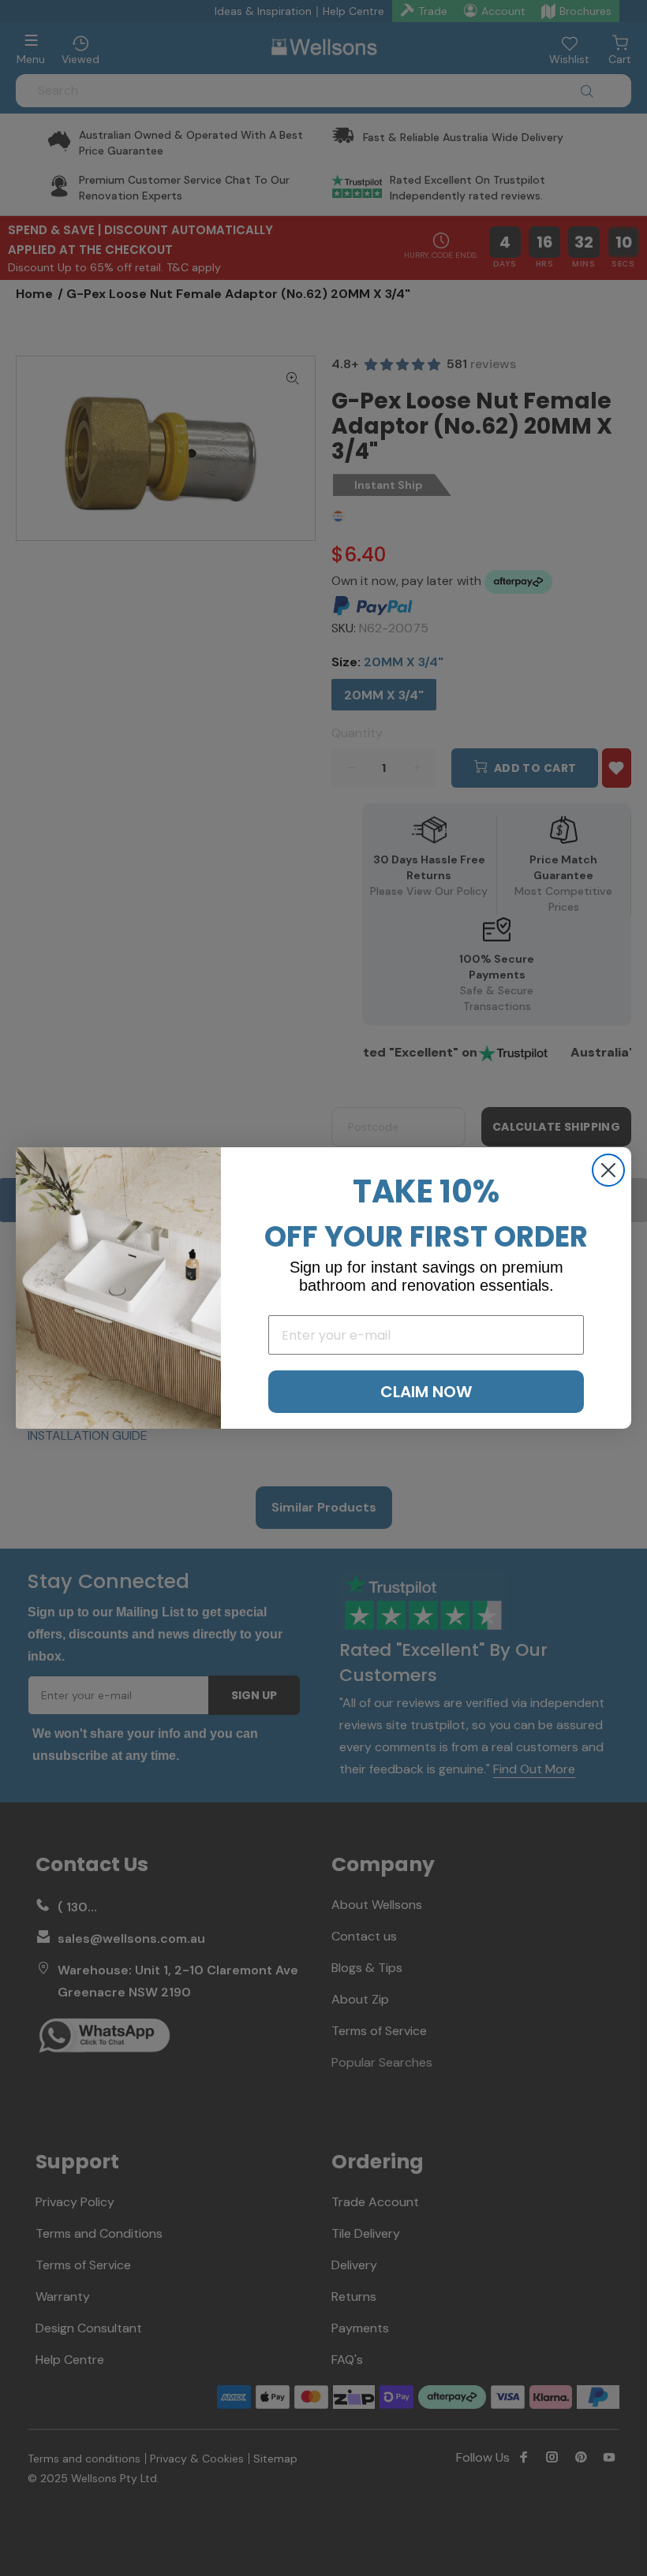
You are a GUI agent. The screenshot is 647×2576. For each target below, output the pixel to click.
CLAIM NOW (426, 1392)
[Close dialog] (608, 1170)
